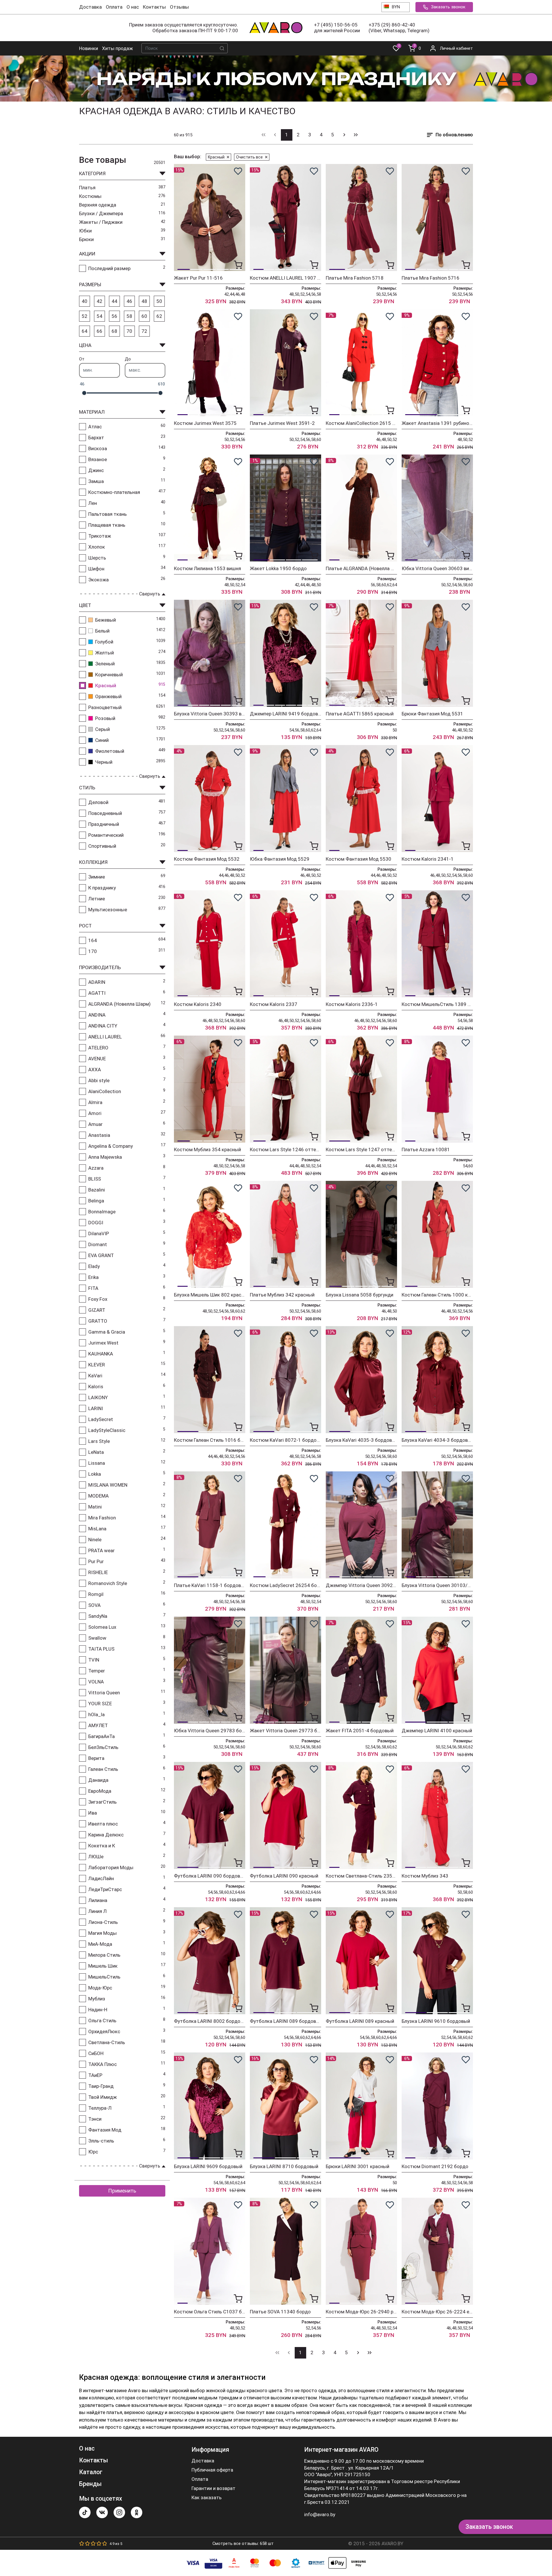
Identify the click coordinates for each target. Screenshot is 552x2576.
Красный (216, 157)
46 (129, 301)
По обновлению (454, 135)
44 (114, 301)
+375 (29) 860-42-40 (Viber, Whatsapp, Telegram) (399, 28)
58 (129, 316)
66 (99, 331)
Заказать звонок (448, 7)
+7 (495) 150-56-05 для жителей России (337, 28)
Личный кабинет (456, 48)
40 (85, 301)
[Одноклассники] (137, 2512)
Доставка (90, 7)
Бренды (90, 2484)
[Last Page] (356, 135)
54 (99, 316)
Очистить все (249, 157)
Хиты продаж (117, 48)
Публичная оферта (212, 2470)
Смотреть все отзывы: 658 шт (243, 2543)
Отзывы (179, 7)
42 (99, 301)
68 (114, 331)
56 (114, 316)
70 (129, 331)
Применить (122, 2191)
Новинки (89, 48)
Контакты (154, 7)
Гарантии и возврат (213, 2488)
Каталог (91, 2472)
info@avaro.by (320, 2514)
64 (85, 331)
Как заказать (207, 2498)
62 (159, 316)
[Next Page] (344, 135)
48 (144, 301)
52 (85, 316)
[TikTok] (85, 2512)
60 (144, 316)
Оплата (114, 7)
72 (144, 331)
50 (159, 301)
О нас (133, 7)
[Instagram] (119, 2512)
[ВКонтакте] (102, 2512)
